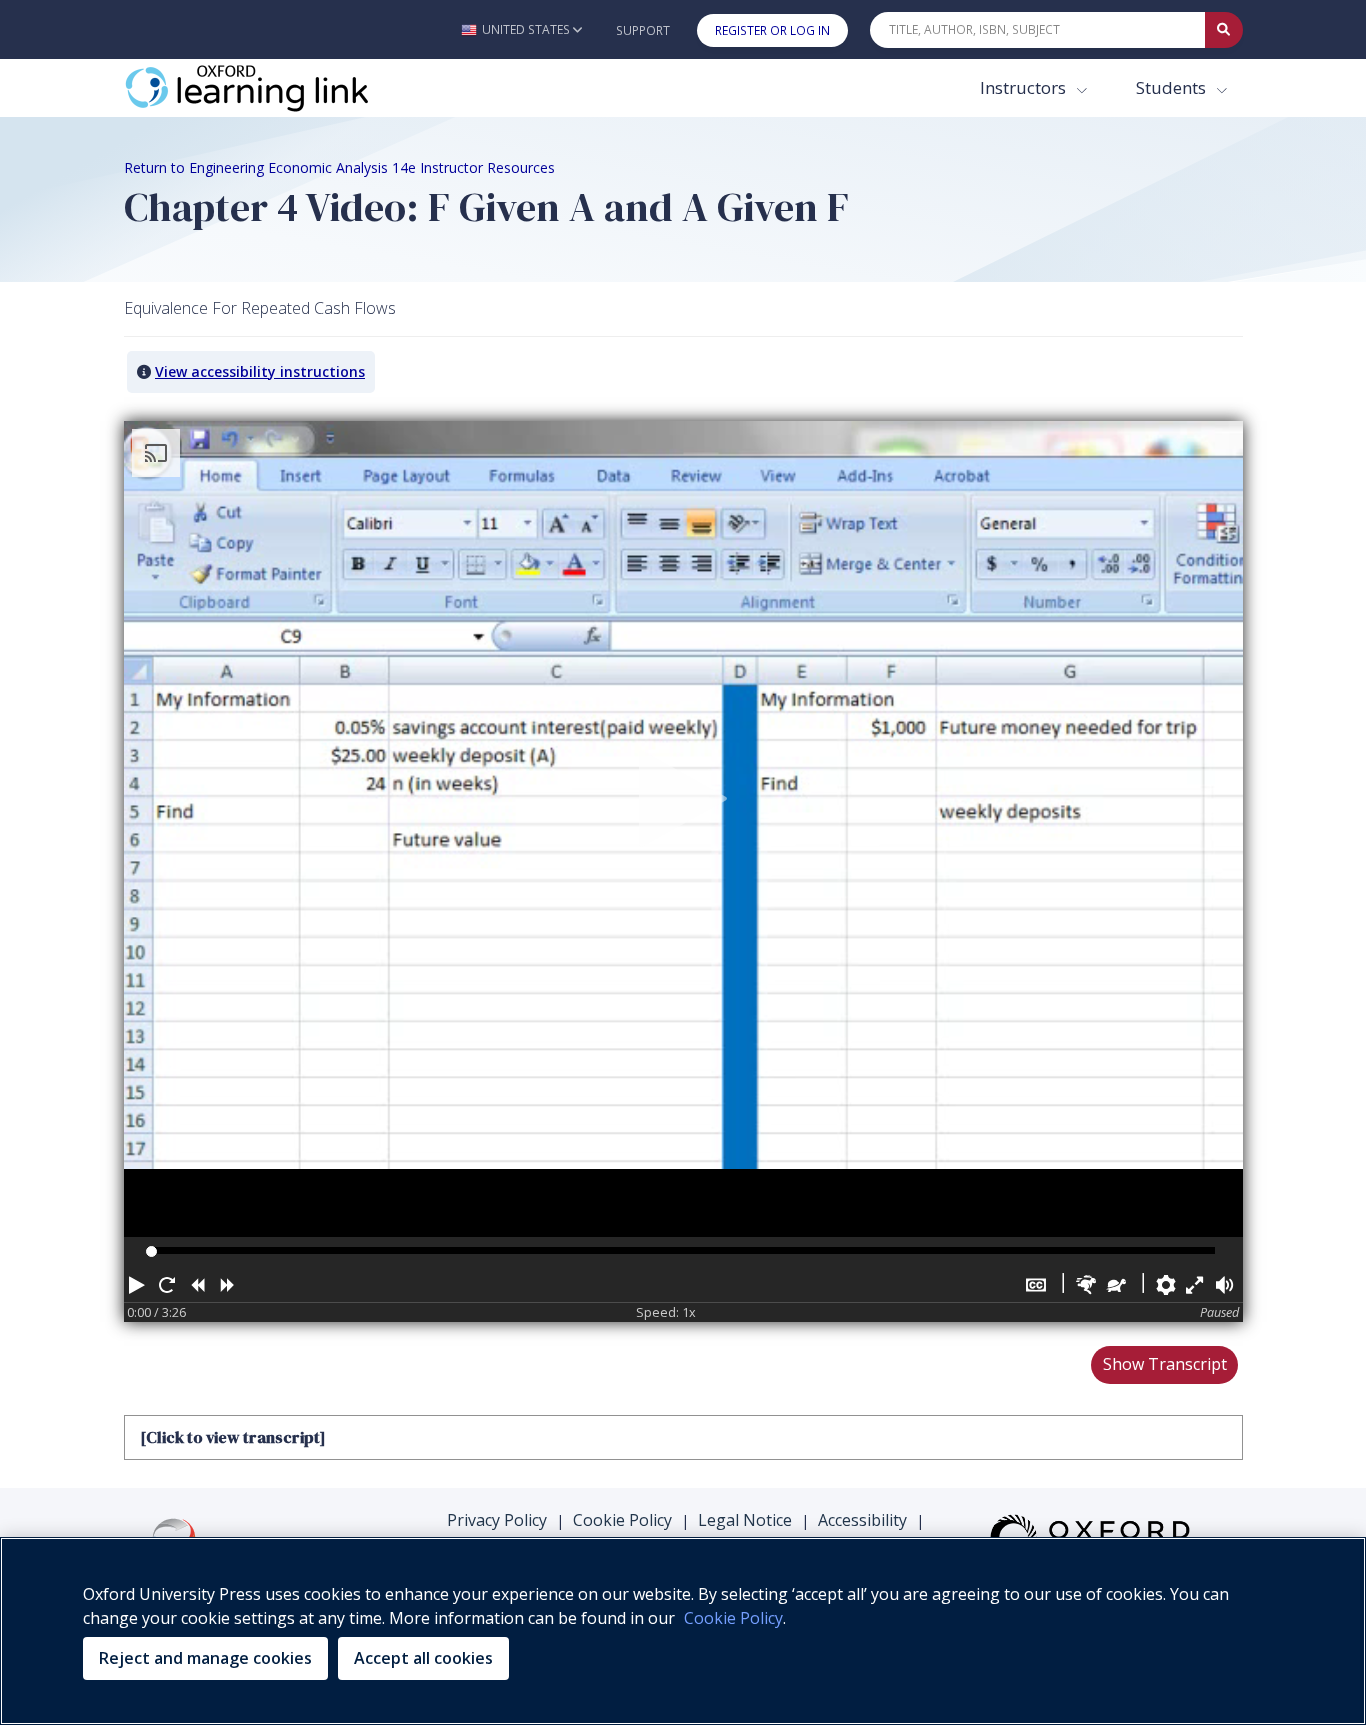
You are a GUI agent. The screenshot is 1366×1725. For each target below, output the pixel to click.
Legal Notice (745, 1520)
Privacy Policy (497, 1520)
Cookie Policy (622, 1520)
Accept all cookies (423, 1658)
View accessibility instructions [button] (260, 371)
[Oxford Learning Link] (274, 88)
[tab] (683, 1437)
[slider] (151, 1251)
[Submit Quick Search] (1224, 30)
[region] (683, 1631)
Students (1173, 87)
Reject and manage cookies (205, 1658)
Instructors (1025, 87)
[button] (521, 29)
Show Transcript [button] (1165, 1364)
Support (643, 30)
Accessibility (862, 1520)
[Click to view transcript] (232, 1437)
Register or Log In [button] (772, 30)
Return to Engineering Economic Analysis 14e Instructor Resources (339, 167)
